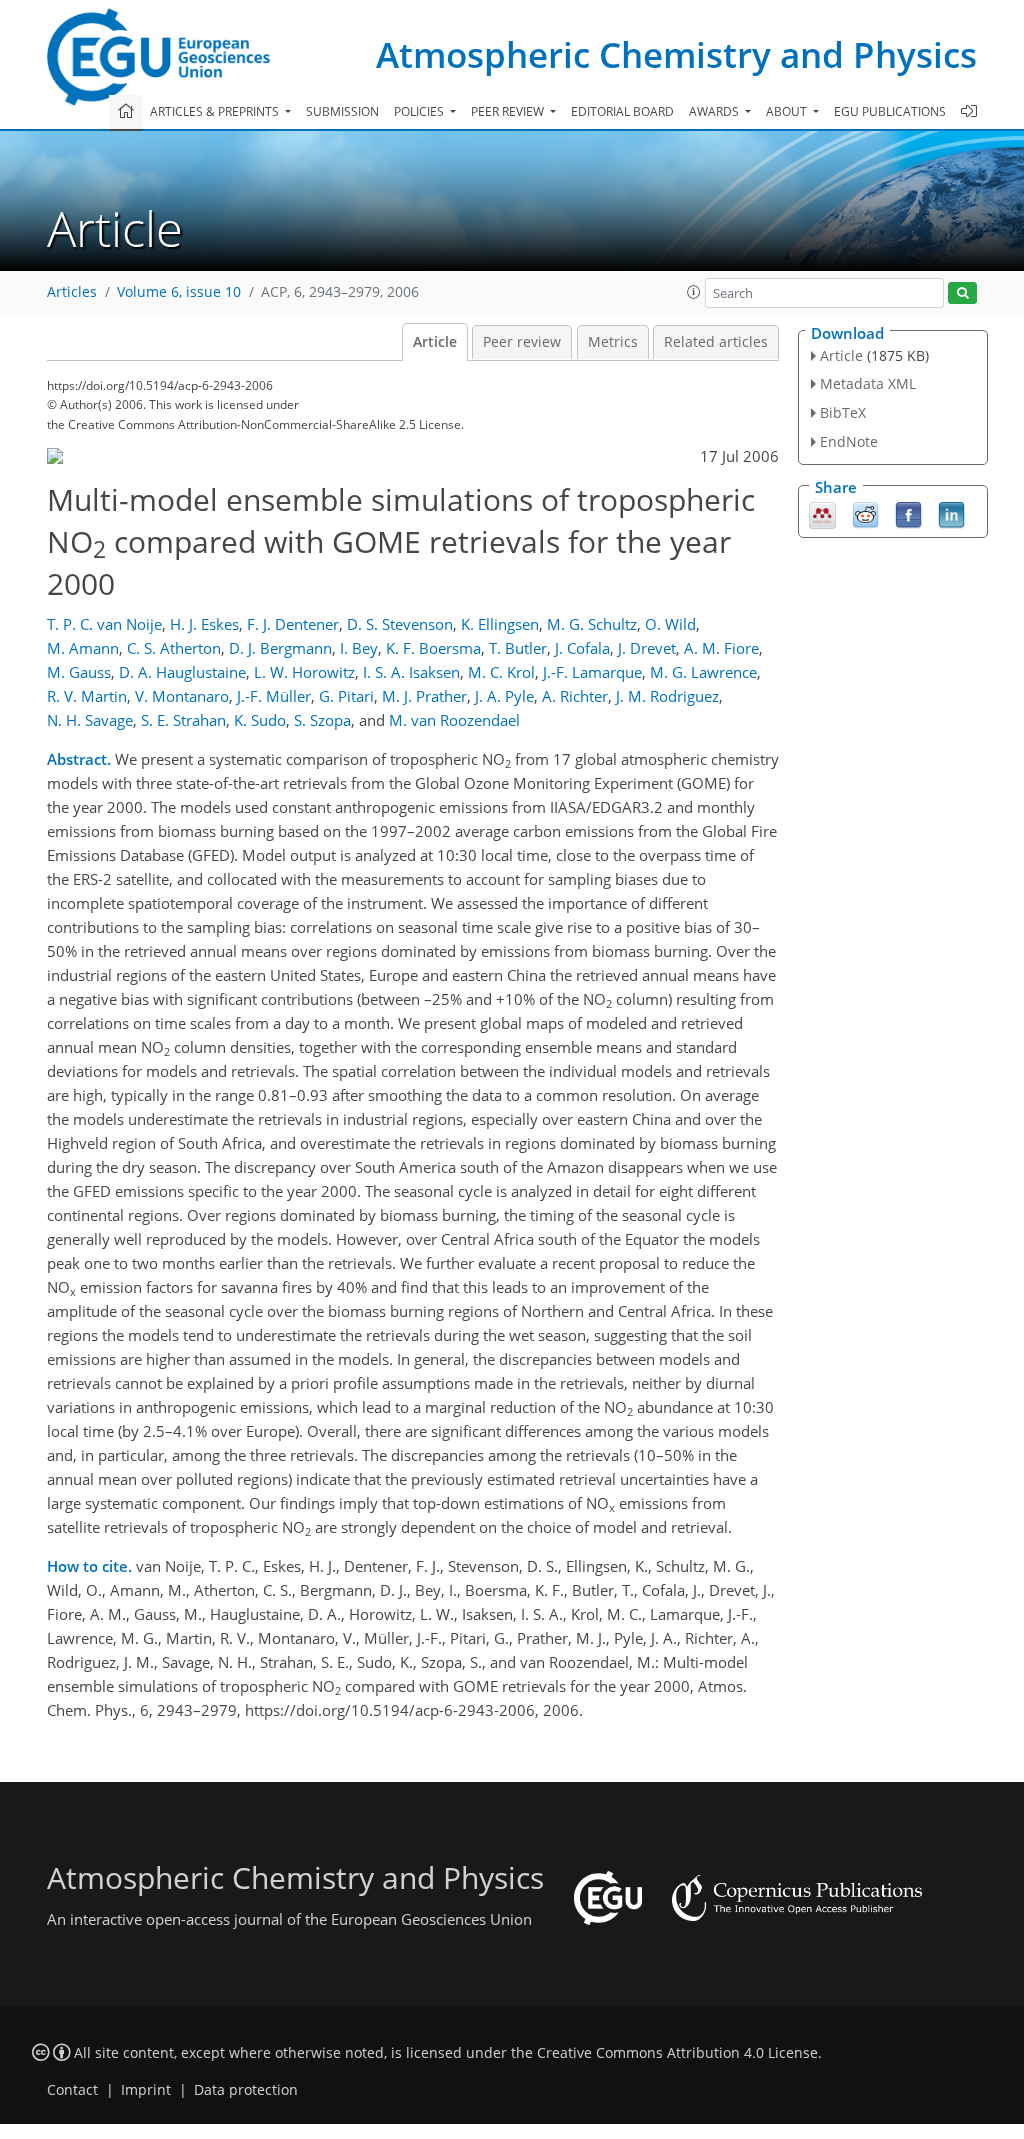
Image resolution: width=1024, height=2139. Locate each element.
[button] (694, 292)
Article (435, 342)
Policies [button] (420, 111)
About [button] (788, 111)
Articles (72, 292)
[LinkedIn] (951, 513)
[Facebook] (908, 513)
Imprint (146, 2090)
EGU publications (890, 111)
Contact (72, 2090)
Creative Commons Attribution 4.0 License (677, 2053)
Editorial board (622, 111)
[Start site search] (962, 293)
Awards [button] (715, 111)
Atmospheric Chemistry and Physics (676, 54)
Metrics (613, 342)
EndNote (849, 441)
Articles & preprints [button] (216, 111)
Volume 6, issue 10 (179, 292)
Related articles (716, 342)
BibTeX (843, 412)
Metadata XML (868, 383)
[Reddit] (865, 513)
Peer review (522, 342)
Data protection (246, 2090)
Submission (342, 111)
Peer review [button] (509, 111)
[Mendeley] (822, 513)
